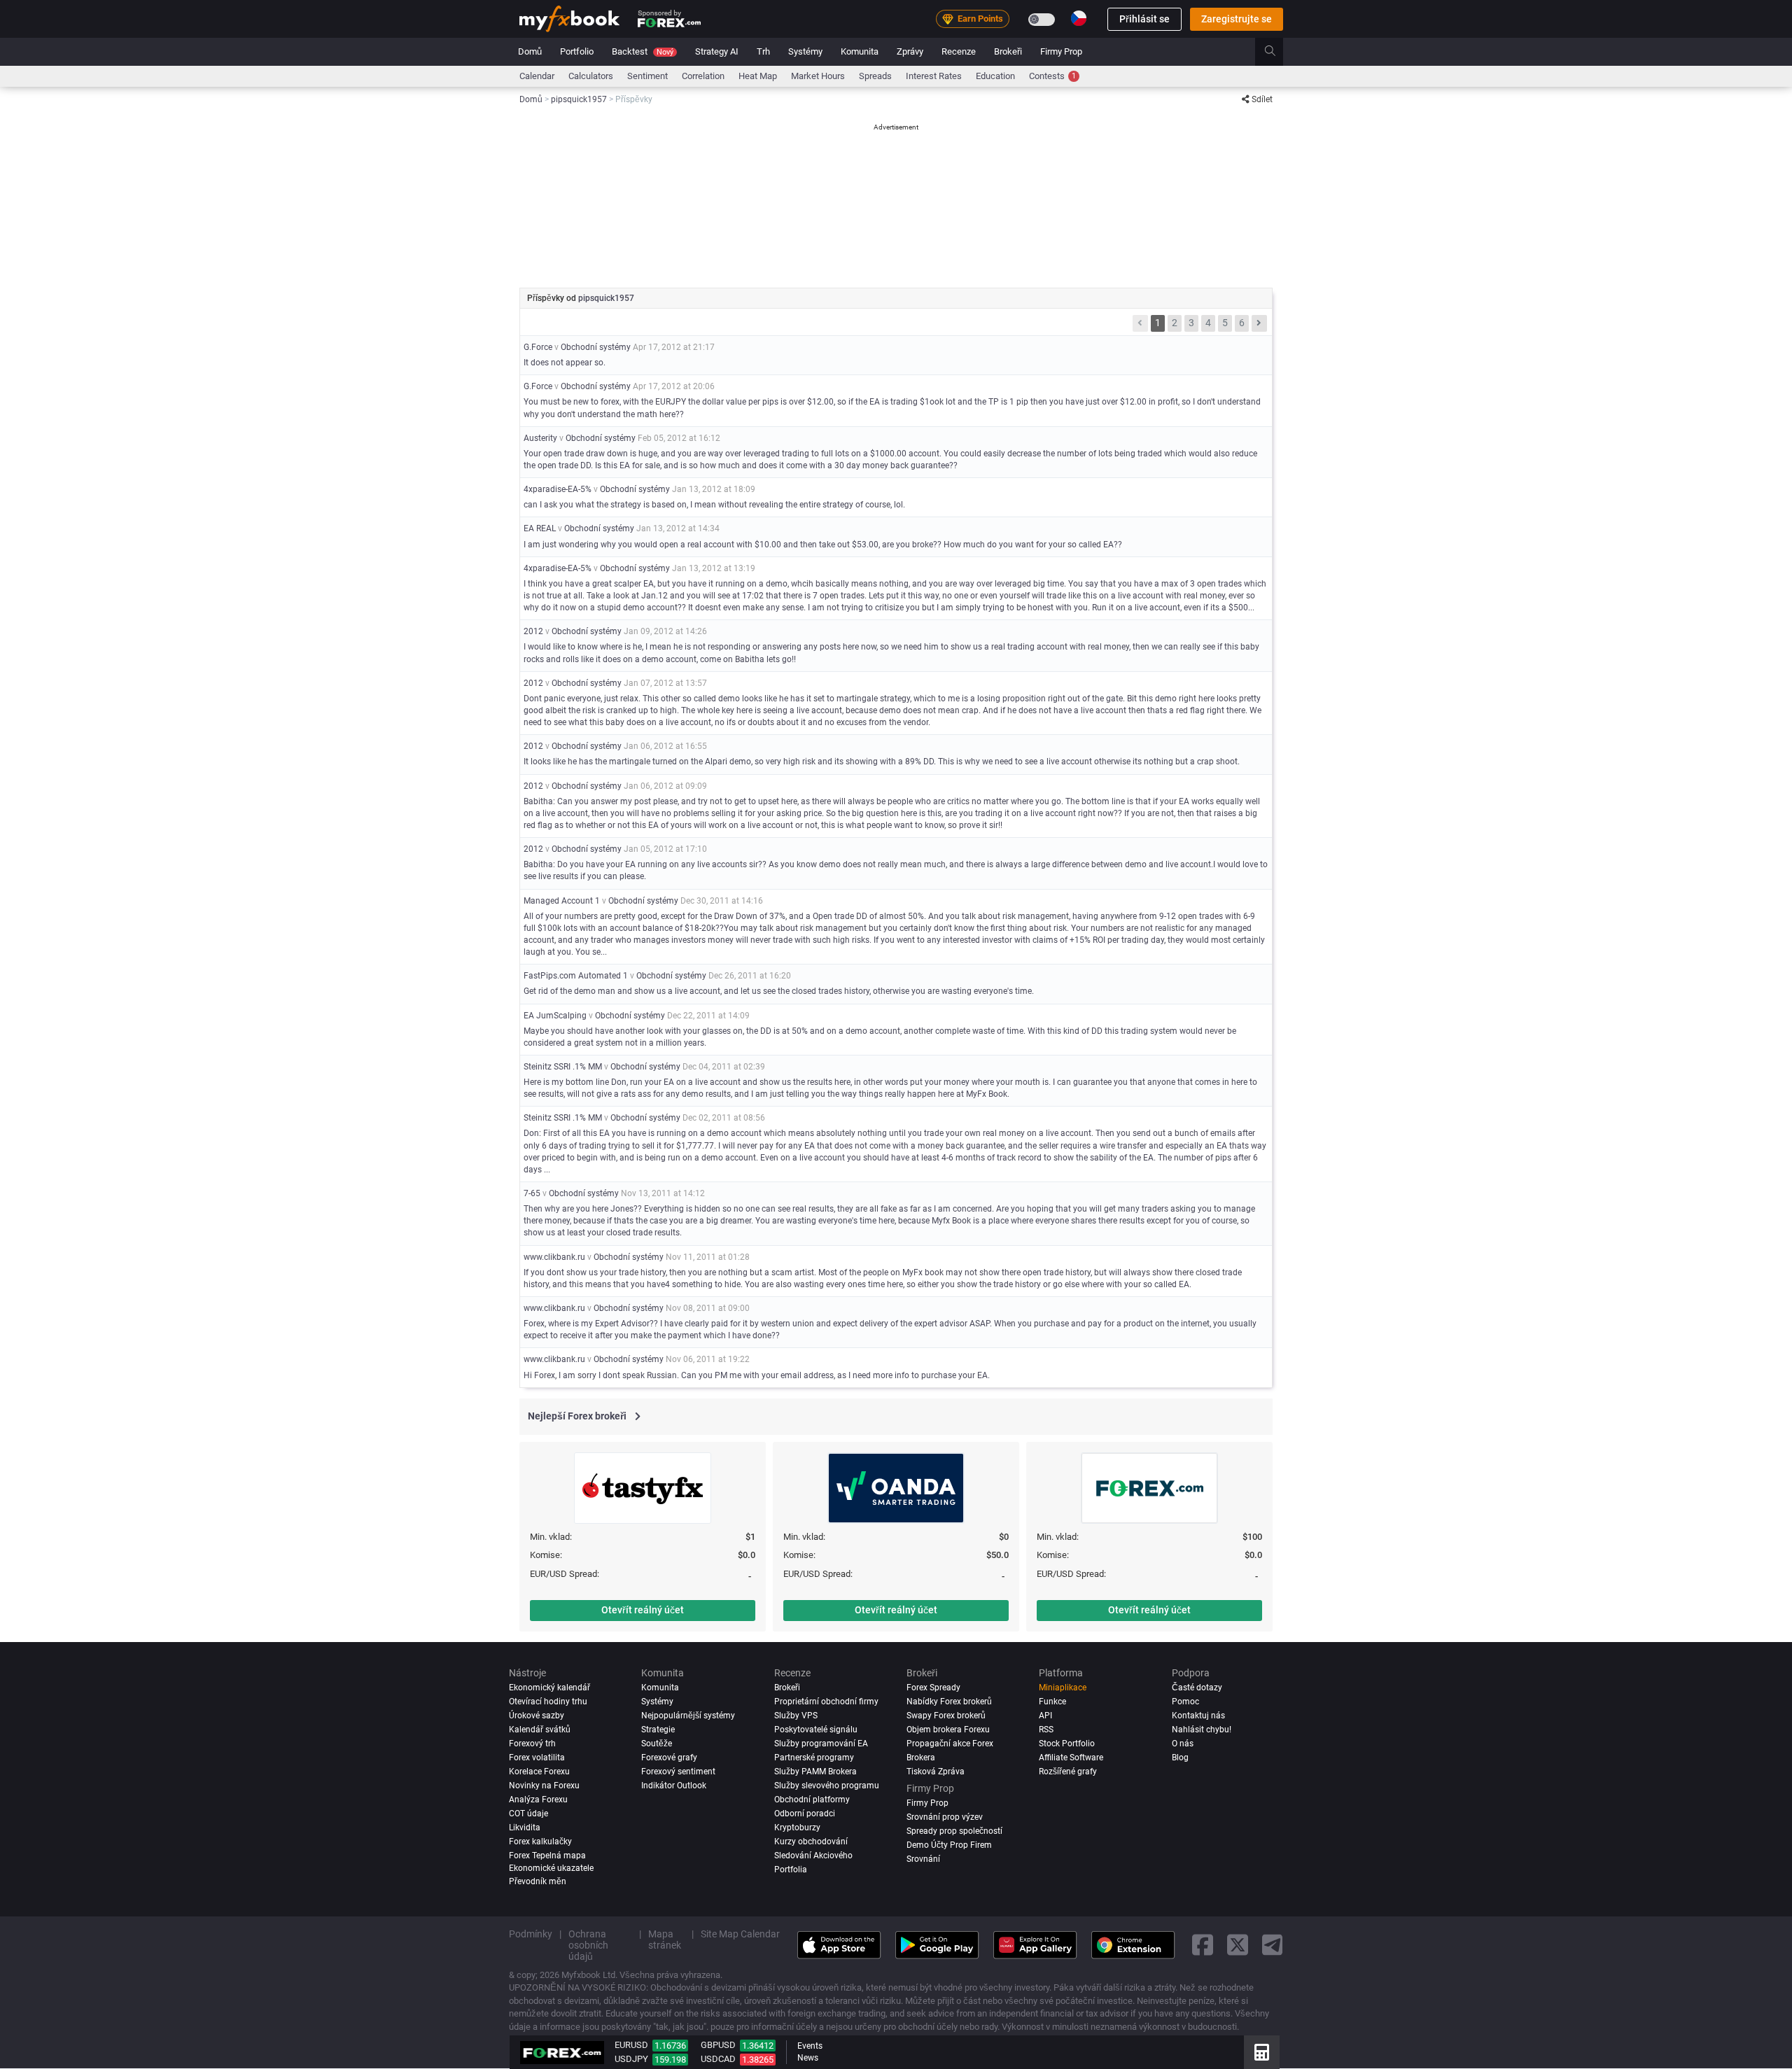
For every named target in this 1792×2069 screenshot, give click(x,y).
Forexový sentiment (678, 1772)
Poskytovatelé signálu (816, 1730)
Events (810, 2046)
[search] (1278, 52)
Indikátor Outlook (674, 1786)
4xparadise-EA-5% (558, 489)
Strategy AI (717, 51)
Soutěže (657, 1744)
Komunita (860, 51)
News (808, 2058)
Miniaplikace (1063, 1688)
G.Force (538, 347)
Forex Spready (933, 1688)
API (1045, 1716)
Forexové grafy (669, 1758)
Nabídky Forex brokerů (949, 1702)
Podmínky (531, 1934)
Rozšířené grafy (1068, 1772)
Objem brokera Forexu (948, 1730)
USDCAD (718, 2059)
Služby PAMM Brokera (815, 1772)
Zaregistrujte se (1237, 19)
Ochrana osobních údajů (588, 1945)
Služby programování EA (821, 1744)
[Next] (1259, 323)
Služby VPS (796, 1716)
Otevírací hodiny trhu (548, 1702)
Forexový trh (532, 1744)
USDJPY (631, 2059)
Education (995, 76)
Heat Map (758, 76)
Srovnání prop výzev (945, 1817)
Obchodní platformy (812, 1800)
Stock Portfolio (1067, 1744)
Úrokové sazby (537, 1716)
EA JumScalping (555, 1016)
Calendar (537, 76)
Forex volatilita (537, 1758)
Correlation (703, 76)
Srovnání (923, 1859)
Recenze (959, 51)
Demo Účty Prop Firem (949, 1845)
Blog (1180, 1758)
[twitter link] (1238, 1945)
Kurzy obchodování (811, 1842)
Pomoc (1185, 1702)
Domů (530, 51)
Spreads (875, 76)
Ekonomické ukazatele (551, 1868)
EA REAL (540, 528)
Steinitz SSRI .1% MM (563, 1067)
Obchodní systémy (596, 347)
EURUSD (631, 2045)
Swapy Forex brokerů (946, 1716)
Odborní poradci (805, 1814)
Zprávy (910, 51)
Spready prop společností (954, 1831)
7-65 (532, 1193)
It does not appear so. (565, 363)
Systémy (805, 51)
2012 (533, 631)
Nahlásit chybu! (1202, 1730)
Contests (1052, 76)
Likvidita (525, 1828)
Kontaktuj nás (1198, 1716)
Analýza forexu (538, 1800)
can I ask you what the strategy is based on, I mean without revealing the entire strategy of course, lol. (714, 505)
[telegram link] (1273, 1945)
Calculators (591, 76)
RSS (1046, 1730)
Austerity (540, 438)
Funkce (1052, 1702)
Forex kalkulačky (540, 1842)
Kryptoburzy (797, 1828)
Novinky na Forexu (544, 1786)
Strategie (658, 1730)
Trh (763, 51)
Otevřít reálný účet (643, 1610)
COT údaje (528, 1814)
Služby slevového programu (827, 1786)
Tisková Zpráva (936, 1772)
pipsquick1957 (606, 298)
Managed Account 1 (562, 901)
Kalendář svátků (540, 1730)
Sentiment (647, 76)
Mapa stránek (665, 1940)
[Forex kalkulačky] (1262, 2052)
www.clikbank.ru (554, 1257)
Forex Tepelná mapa (547, 1856)
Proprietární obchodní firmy (826, 1702)
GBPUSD (718, 2045)
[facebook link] (1203, 1945)
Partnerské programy (814, 1758)
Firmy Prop (1061, 51)
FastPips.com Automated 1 (576, 976)
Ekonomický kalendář (549, 1688)
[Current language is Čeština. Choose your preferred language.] (1079, 18)
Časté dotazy (1197, 1688)
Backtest (643, 51)
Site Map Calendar (740, 1934)
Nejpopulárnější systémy (688, 1716)
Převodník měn (538, 1881)
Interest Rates (934, 76)
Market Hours (818, 76)
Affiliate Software (1071, 1758)
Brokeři (1008, 51)
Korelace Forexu (539, 1772)
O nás (1183, 1744)
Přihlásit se (1144, 19)
